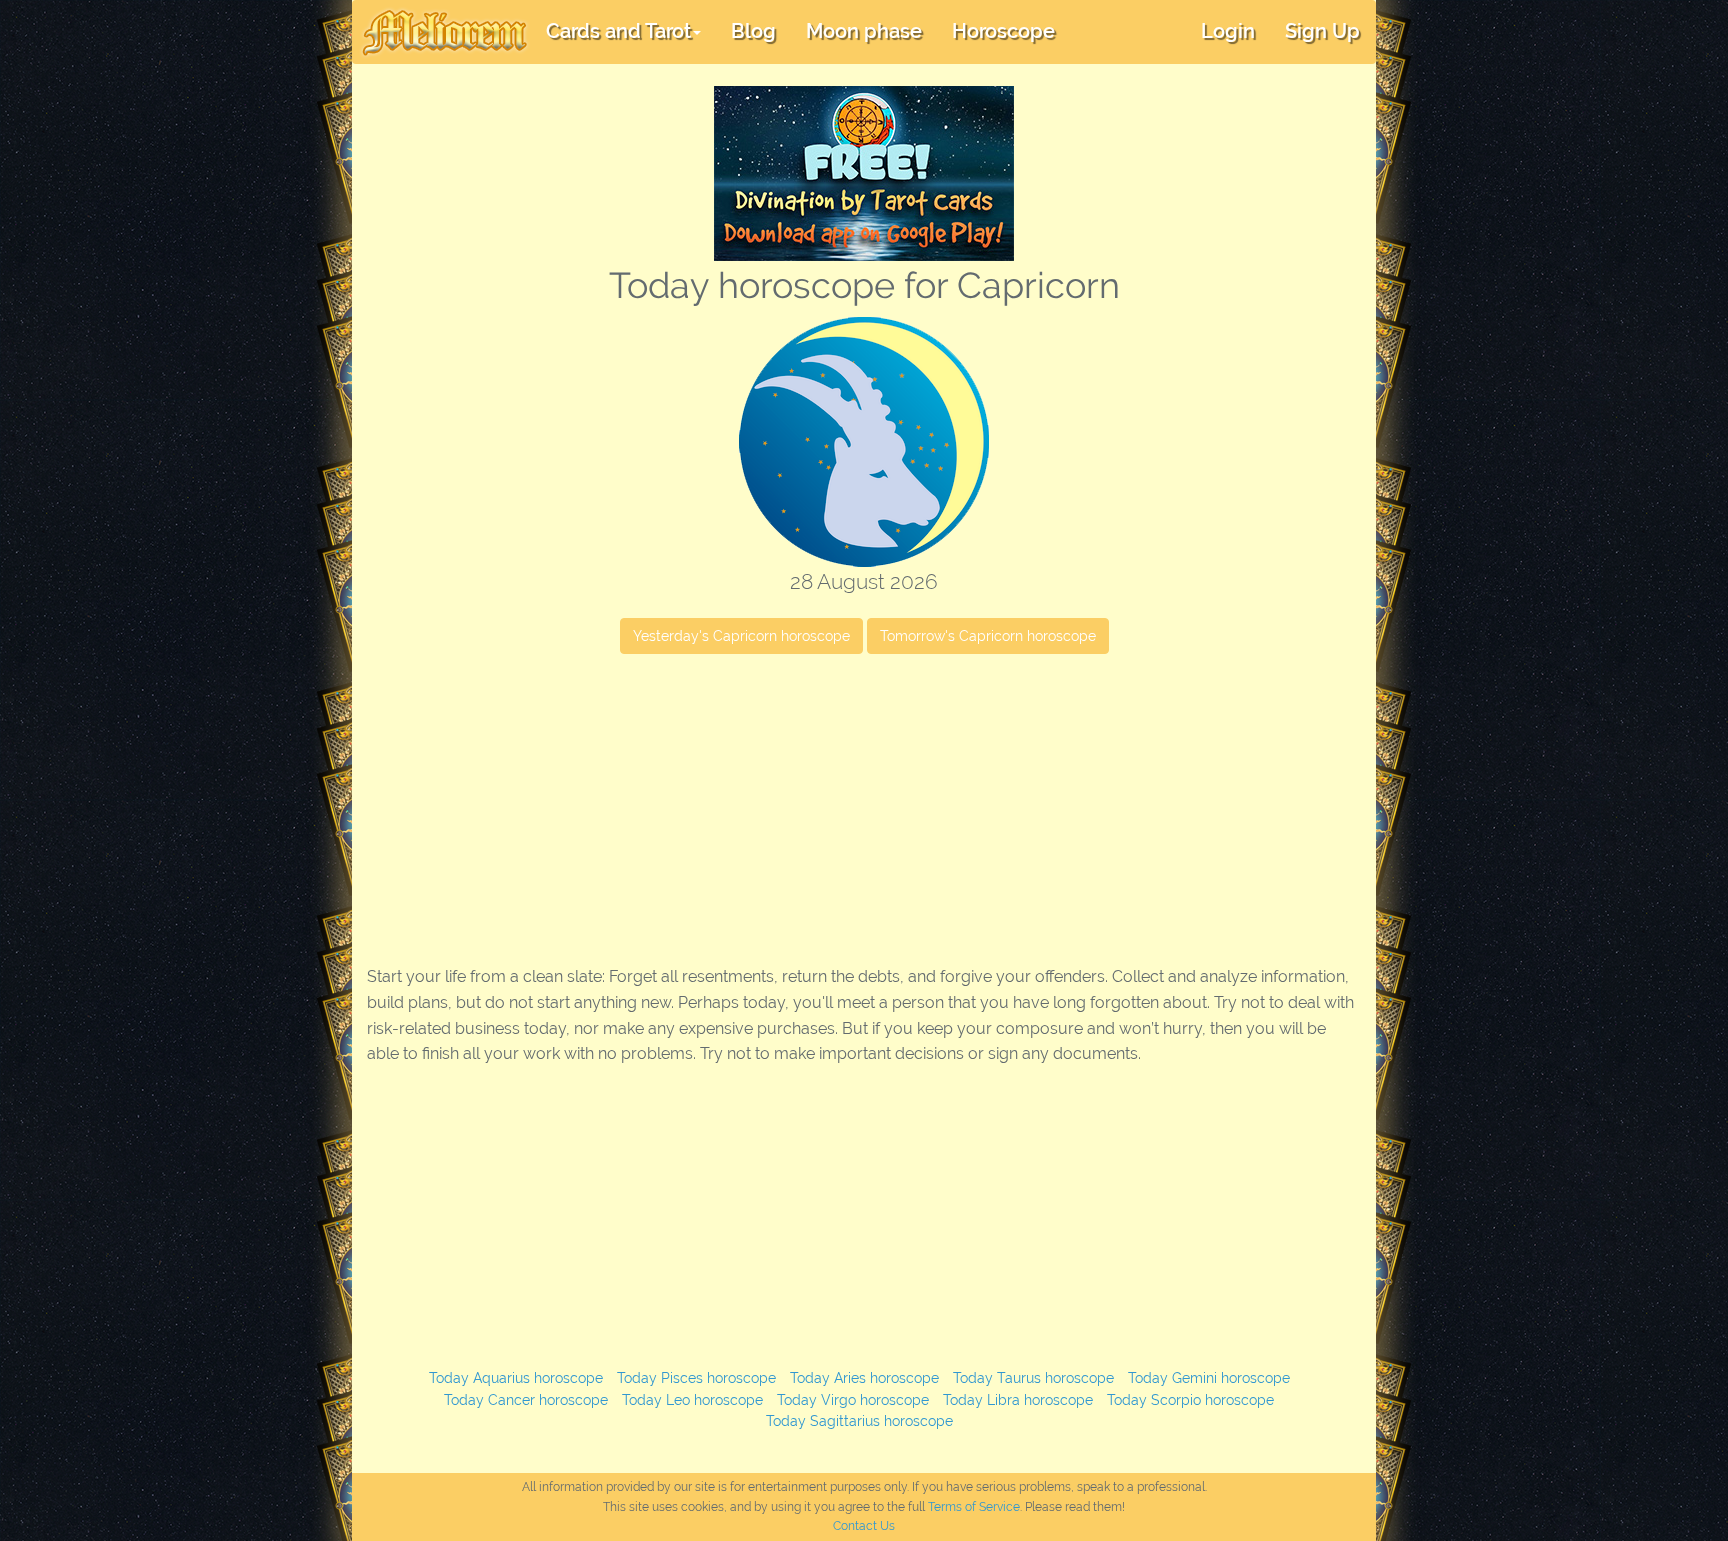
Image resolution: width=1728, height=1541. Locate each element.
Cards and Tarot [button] (618, 31)
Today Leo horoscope (692, 1400)
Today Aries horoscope (864, 1378)
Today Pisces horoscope (696, 1378)
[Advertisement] (864, 814)
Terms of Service (974, 1507)
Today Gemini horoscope (1209, 1378)
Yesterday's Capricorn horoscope (741, 636)
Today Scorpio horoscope (1190, 1400)
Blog (753, 31)
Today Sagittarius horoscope (859, 1421)
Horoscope (1003, 31)
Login (1228, 31)
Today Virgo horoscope (853, 1400)
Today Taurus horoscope (1033, 1378)
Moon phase (864, 31)
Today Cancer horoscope (526, 1400)
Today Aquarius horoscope (516, 1378)
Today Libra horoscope (1018, 1400)
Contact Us (864, 1526)
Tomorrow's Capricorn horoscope (988, 636)
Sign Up (1322, 31)
